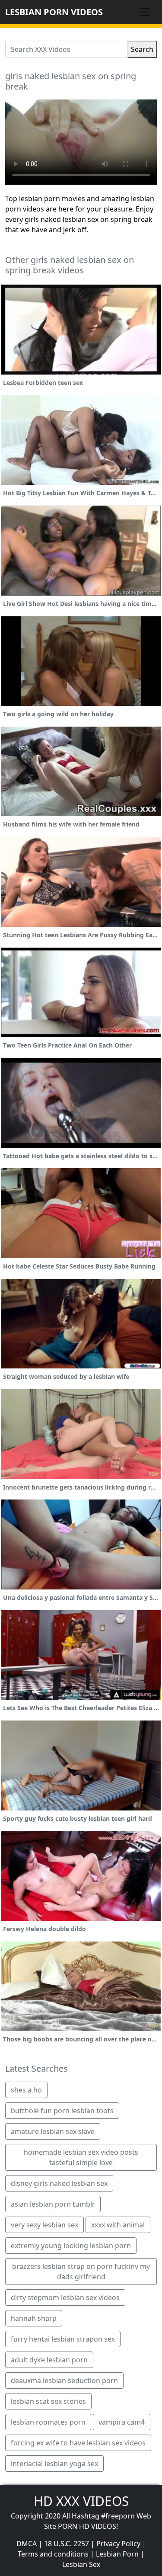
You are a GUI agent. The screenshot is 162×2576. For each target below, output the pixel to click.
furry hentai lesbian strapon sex (63, 2339)
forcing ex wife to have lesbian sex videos (78, 2443)
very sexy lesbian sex (44, 2225)
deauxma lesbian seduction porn (64, 2381)
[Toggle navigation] (145, 12)
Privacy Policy (118, 2544)
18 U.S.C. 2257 (67, 2544)
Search (142, 49)
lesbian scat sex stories (48, 2401)
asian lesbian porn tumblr (53, 2204)
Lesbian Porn (117, 2554)
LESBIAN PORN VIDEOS (54, 12)
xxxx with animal (118, 2225)
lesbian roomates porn (48, 2422)
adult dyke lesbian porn (49, 2360)
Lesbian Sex (81, 2564)
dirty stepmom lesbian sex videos (65, 2297)
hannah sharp (34, 2318)
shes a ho (26, 2090)
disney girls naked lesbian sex (59, 2183)
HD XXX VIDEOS (81, 2501)
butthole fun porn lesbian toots (62, 2111)
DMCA (27, 2544)
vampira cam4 (122, 2422)
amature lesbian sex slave (53, 2131)
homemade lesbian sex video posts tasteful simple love (81, 2157)
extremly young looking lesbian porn (71, 2246)
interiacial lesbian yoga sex (54, 2464)
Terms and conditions (53, 2554)
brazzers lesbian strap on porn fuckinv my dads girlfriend (81, 2272)
